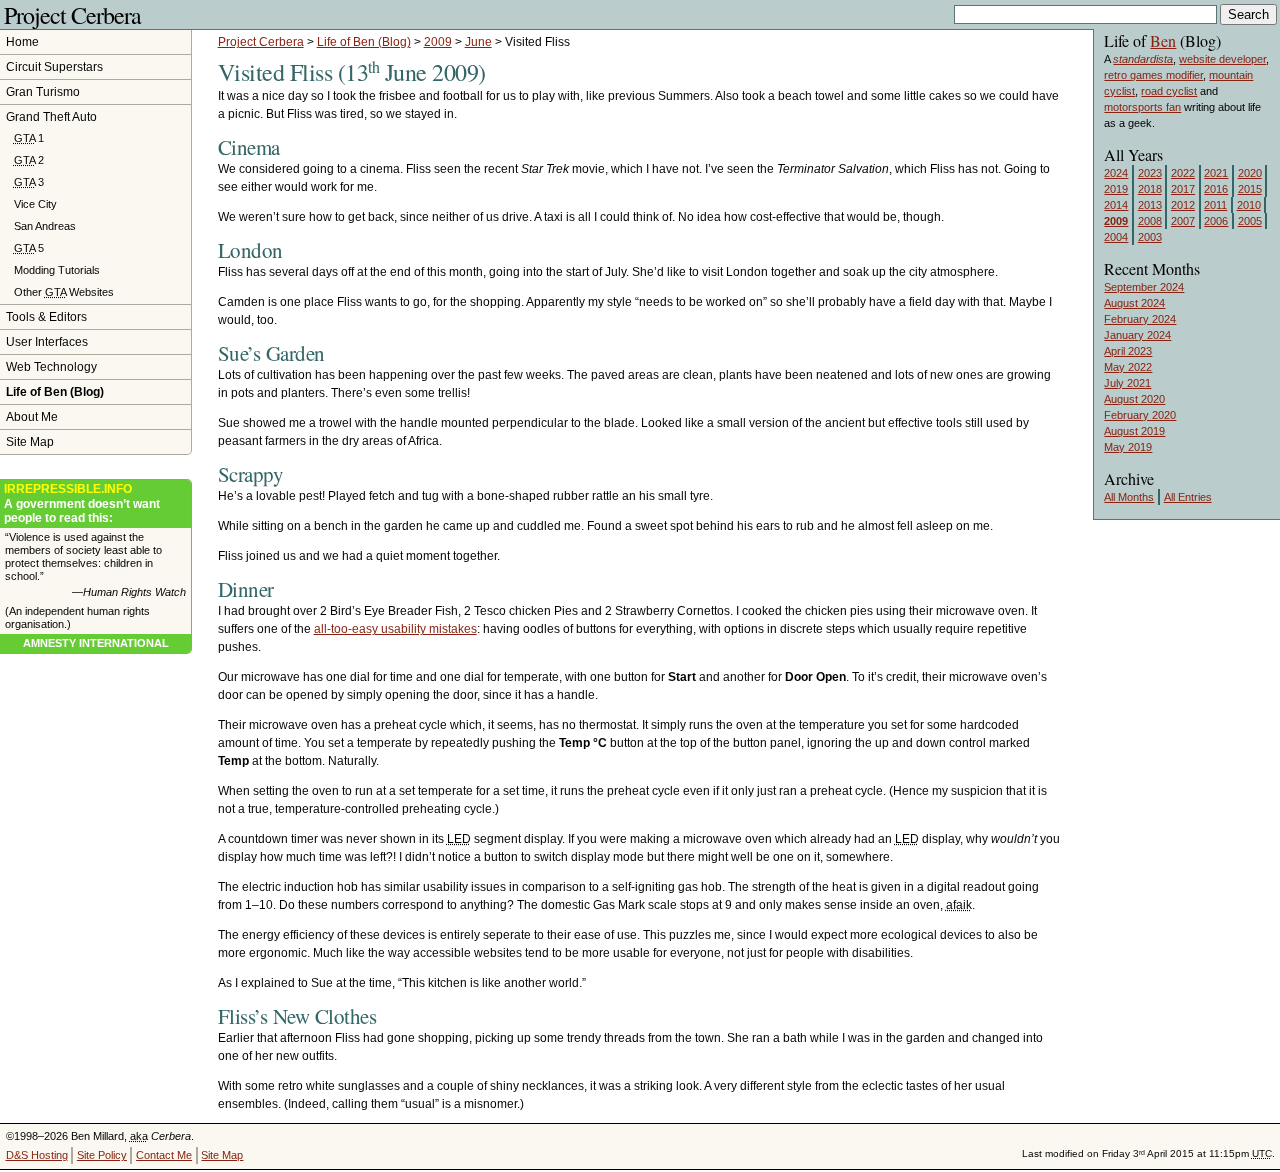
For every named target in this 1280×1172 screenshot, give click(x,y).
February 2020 (1140, 415)
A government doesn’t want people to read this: (82, 503)
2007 (1183, 221)
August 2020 (1134, 399)
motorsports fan (1142, 107)
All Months (1129, 497)
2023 (1150, 173)
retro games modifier (1153, 75)
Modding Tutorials (57, 270)
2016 (1216, 189)
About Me (32, 417)
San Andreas (45, 226)
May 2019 (1128, 447)
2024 (1116, 173)
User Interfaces (47, 342)
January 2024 (1137, 335)
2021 (1216, 173)
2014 (1116, 205)
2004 (1116, 237)
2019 (1116, 189)
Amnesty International (96, 643)
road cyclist (1169, 91)
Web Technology (51, 367)
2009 (438, 42)
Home (22, 42)
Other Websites (64, 292)
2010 (1249, 205)
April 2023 (1128, 351)
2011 (1215, 205)
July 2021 (1127, 383)
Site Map (30, 442)
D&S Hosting (37, 1155)
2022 (1183, 173)
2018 (1150, 189)
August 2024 (1134, 303)
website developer (1222, 59)
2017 (1183, 189)
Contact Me (164, 1155)
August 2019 (1134, 431)
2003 (1150, 237)
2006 (1216, 221)
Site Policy (102, 1155)
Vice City (35, 204)
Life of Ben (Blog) (364, 42)
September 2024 (1144, 287)
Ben (1163, 40)
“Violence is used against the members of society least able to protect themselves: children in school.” (95, 564)
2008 (1150, 221)
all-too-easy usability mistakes (395, 629)
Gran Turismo (43, 92)
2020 (1250, 173)
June (478, 42)
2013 (1150, 205)
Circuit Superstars (54, 67)
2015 (1250, 189)
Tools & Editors (46, 317)
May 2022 (1128, 367)
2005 (1250, 221)
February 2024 (1140, 319)
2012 (1183, 205)
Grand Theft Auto (51, 117)
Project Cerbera (72, 15)
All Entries (1188, 497)
